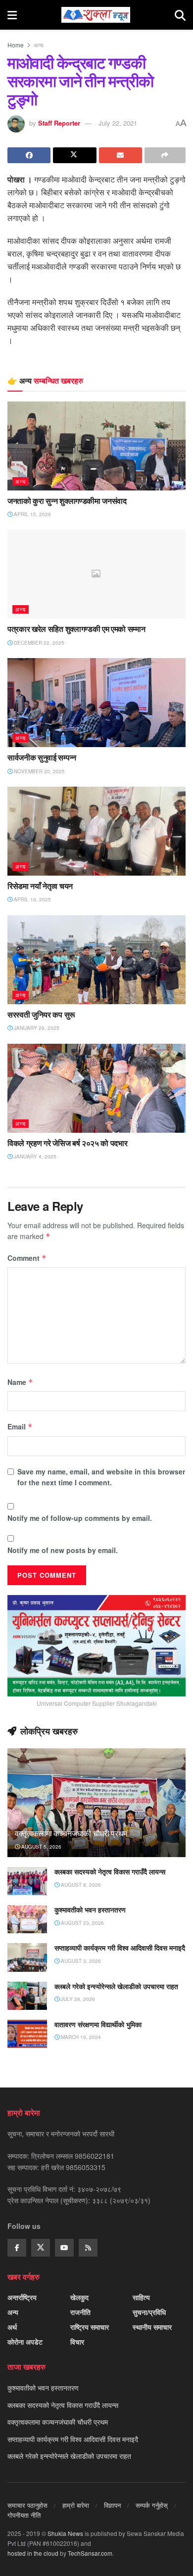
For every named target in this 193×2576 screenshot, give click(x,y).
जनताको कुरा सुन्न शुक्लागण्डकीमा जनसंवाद (67, 501)
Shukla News (65, 2533)
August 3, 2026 (80, 1961)
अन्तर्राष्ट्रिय (22, 2297)
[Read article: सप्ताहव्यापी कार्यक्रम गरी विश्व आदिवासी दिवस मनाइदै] (27, 1957)
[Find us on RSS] (88, 2248)
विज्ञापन (112, 2505)
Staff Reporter (59, 123)
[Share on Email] (121, 155)
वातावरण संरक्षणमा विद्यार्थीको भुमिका (98, 2024)
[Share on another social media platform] (165, 155)
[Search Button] (180, 15)
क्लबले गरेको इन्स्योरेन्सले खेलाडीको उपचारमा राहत (116, 1986)
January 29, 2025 (36, 1028)
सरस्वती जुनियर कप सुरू (41, 1015)
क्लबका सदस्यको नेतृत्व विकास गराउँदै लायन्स (110, 1872)
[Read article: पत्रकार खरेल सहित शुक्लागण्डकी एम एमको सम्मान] (96, 574)
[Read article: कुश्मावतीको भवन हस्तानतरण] (27, 1919)
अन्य (39, 45)
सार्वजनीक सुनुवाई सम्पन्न (42, 757)
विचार (77, 2342)
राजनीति (80, 2312)
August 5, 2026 (41, 1847)
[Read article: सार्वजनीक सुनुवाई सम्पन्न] (96, 703)
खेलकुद (79, 2297)
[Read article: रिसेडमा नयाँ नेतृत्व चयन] (96, 831)
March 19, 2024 (80, 2037)
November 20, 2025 (39, 771)
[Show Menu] (12, 15)
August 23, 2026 (82, 1923)
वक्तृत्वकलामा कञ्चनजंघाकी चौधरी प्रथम (71, 1833)
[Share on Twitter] (74, 155)
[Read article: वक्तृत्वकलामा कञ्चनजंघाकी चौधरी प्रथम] (96, 1812)
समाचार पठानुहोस (27, 2505)
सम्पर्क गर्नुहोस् (152, 2505)
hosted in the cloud (33, 2553)
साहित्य (141, 2297)
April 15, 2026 (32, 514)
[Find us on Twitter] (41, 2248)
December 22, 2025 (38, 643)
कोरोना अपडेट (25, 2342)
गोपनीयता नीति (24, 2515)
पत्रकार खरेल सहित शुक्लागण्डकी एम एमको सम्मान (76, 629)
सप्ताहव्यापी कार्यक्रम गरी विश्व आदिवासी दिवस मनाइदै (120, 1948)
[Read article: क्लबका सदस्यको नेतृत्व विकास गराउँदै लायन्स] (27, 1881)
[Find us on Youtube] (64, 2248)
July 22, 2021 (118, 123)
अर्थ (12, 2327)
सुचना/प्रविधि (149, 2312)
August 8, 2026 (80, 1885)
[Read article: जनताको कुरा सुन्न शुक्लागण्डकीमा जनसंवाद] (96, 446)
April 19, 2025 (32, 899)
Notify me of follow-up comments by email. (80, 1518)
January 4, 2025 (34, 1156)
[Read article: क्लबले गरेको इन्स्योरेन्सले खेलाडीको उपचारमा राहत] (27, 1996)
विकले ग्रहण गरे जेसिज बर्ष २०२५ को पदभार (67, 1143)
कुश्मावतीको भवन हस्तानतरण (90, 1910)
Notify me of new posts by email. (63, 1550)
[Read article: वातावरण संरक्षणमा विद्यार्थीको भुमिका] (27, 2034)
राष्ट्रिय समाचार (90, 2327)
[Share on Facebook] (29, 155)
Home (16, 45)
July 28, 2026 (77, 1999)
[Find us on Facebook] (17, 2248)
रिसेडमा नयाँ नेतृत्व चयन (40, 886)
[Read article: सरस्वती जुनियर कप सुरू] (96, 960)
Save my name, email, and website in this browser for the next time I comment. (101, 1477)
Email (20, 1426)
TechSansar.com (90, 2553)
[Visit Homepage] (96, 15)
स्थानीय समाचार (152, 2327)
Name (20, 1382)
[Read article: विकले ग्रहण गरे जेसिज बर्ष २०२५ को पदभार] (96, 1088)
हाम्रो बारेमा (76, 2505)
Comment (27, 1258)
